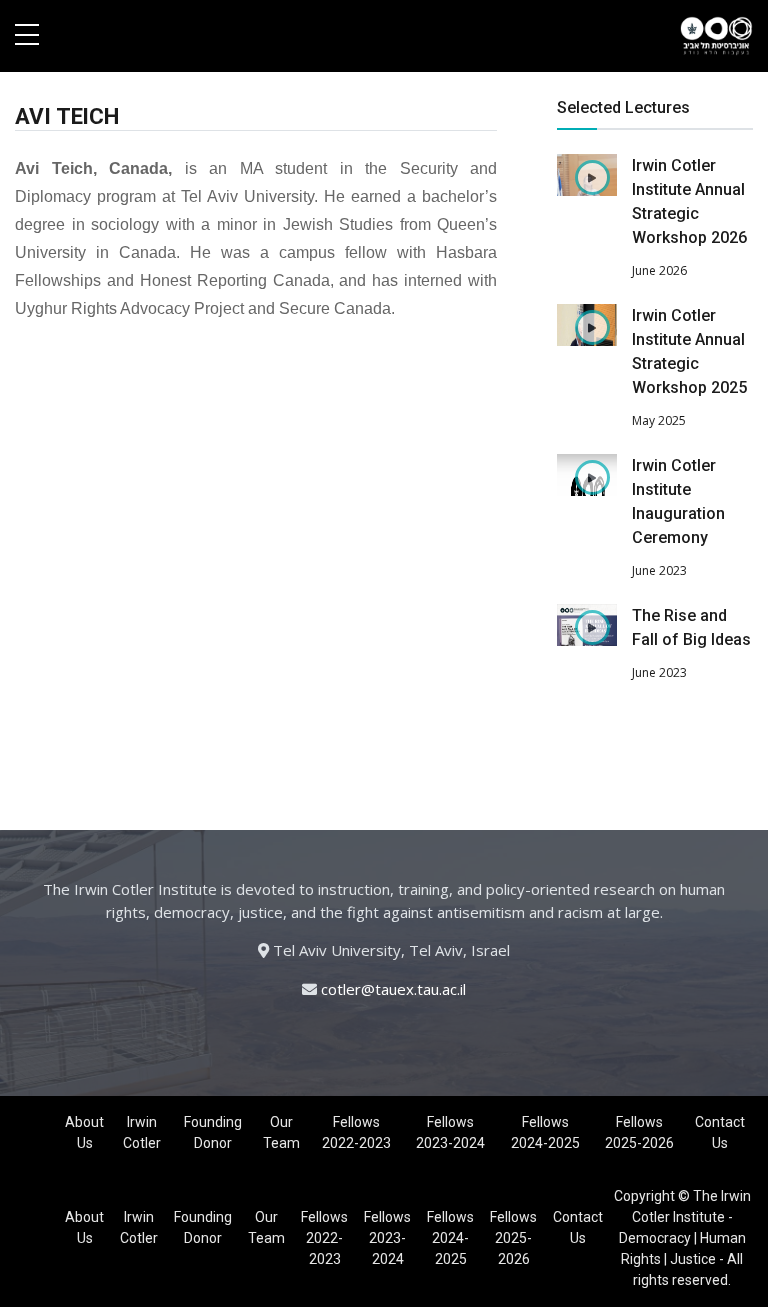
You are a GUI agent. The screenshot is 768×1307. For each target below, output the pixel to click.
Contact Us (720, 1132)
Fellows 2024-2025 (545, 1132)
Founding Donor (213, 1132)
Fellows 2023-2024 (450, 1132)
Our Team (281, 1132)
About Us (84, 1132)
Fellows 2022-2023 (356, 1132)
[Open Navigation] (27, 36)
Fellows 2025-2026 (639, 1132)
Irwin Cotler (142, 1132)
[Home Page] (716, 36)
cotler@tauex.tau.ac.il (393, 989)
